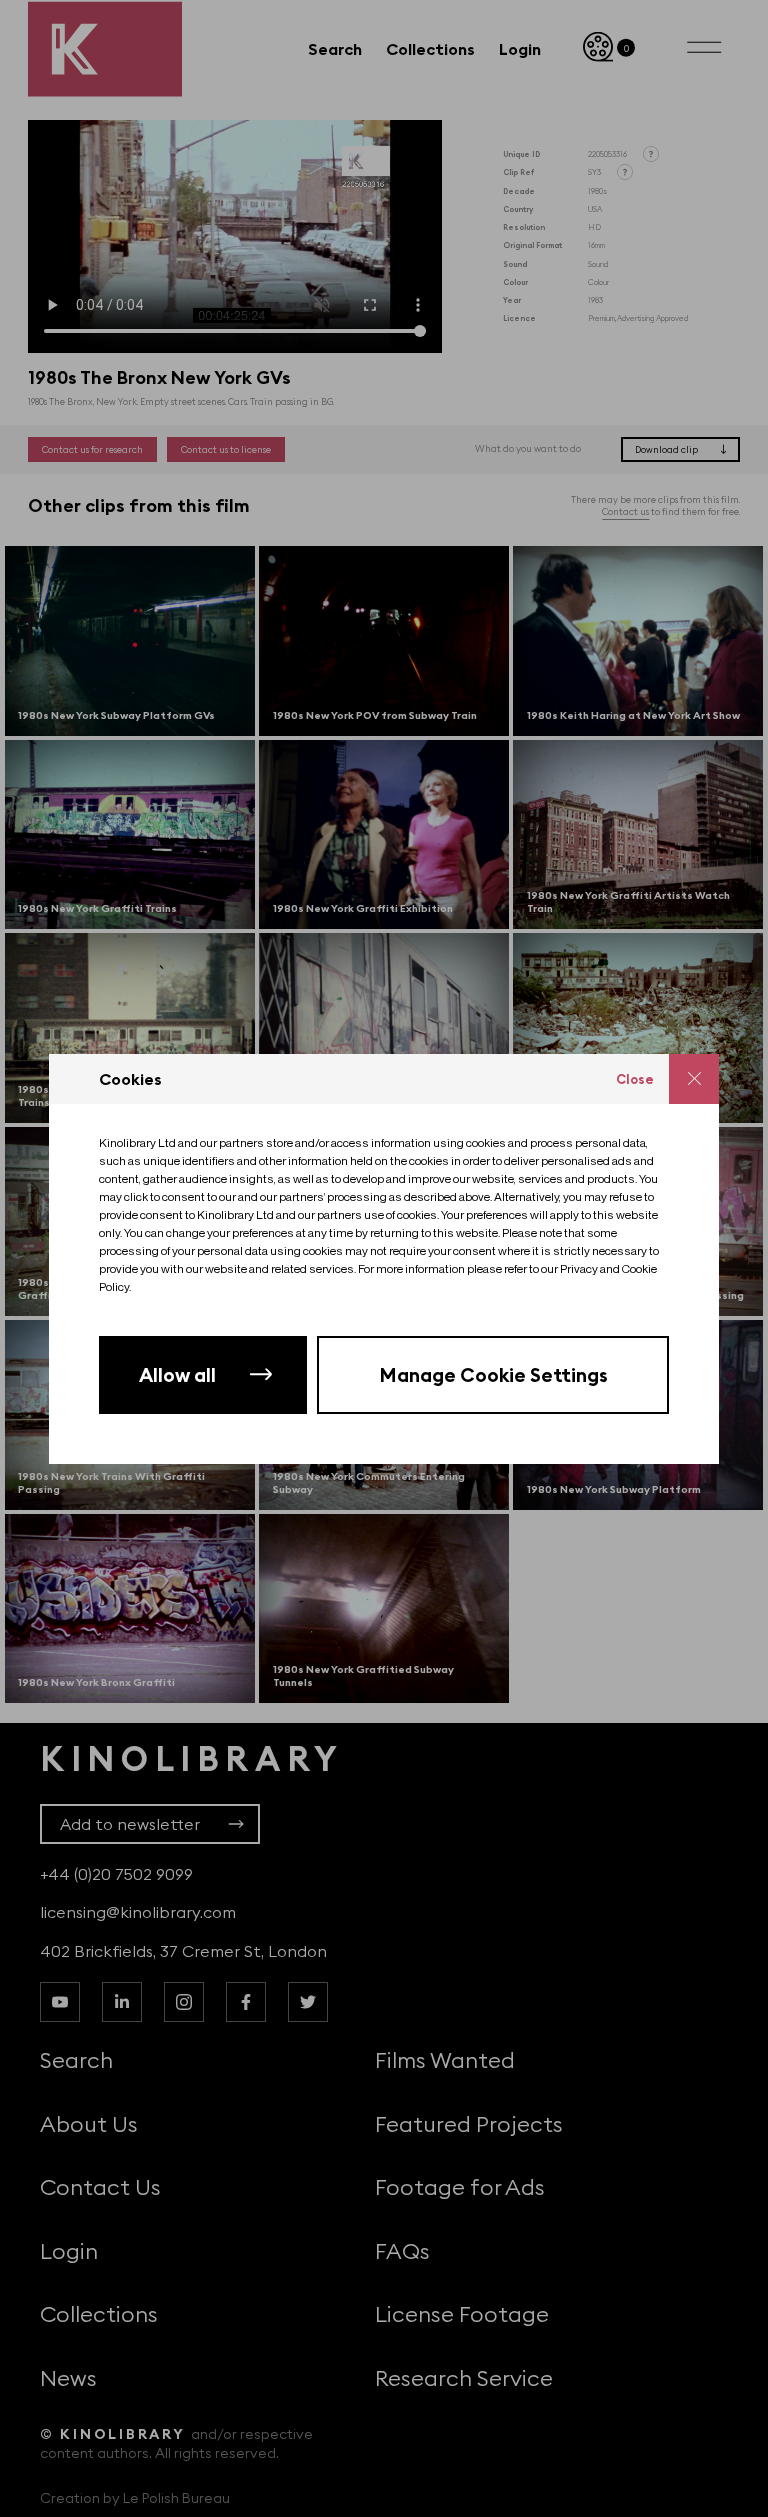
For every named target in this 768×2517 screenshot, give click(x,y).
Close (635, 1079)
